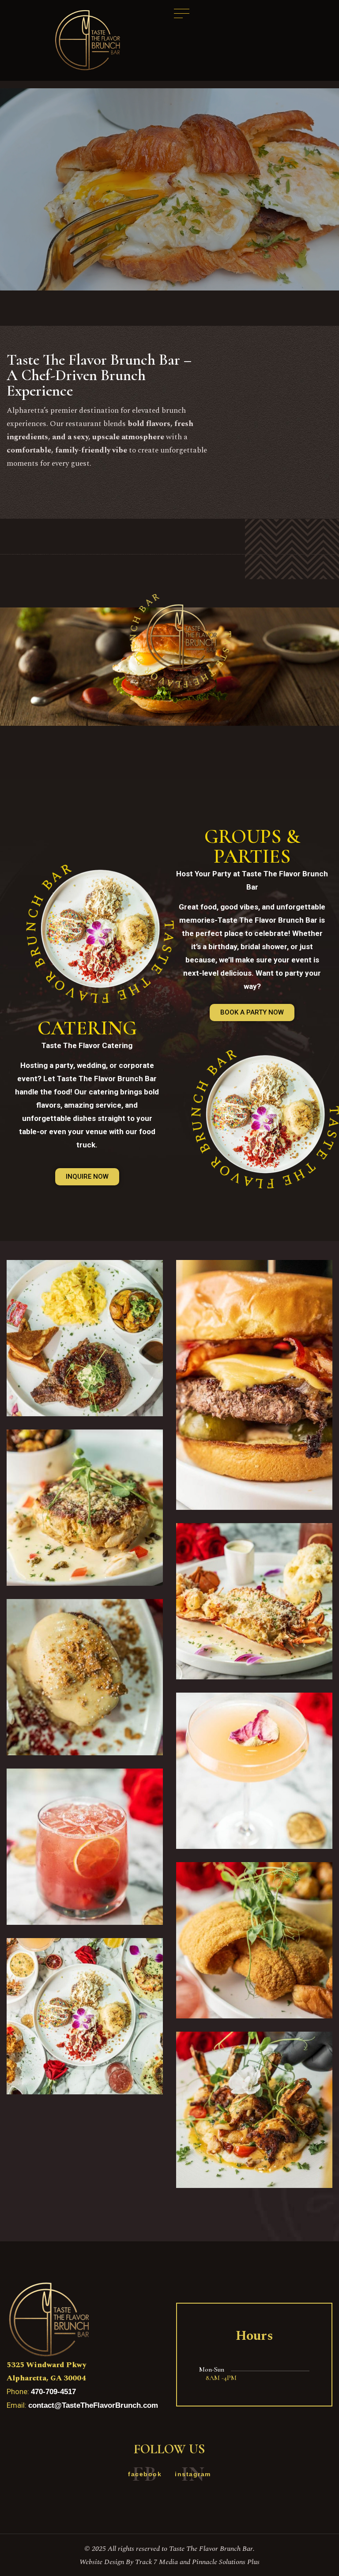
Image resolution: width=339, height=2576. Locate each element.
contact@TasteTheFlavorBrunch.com (93, 2405)
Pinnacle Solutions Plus (226, 2562)
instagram (193, 2474)
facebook (145, 2474)
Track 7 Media (157, 2562)
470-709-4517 (53, 2392)
